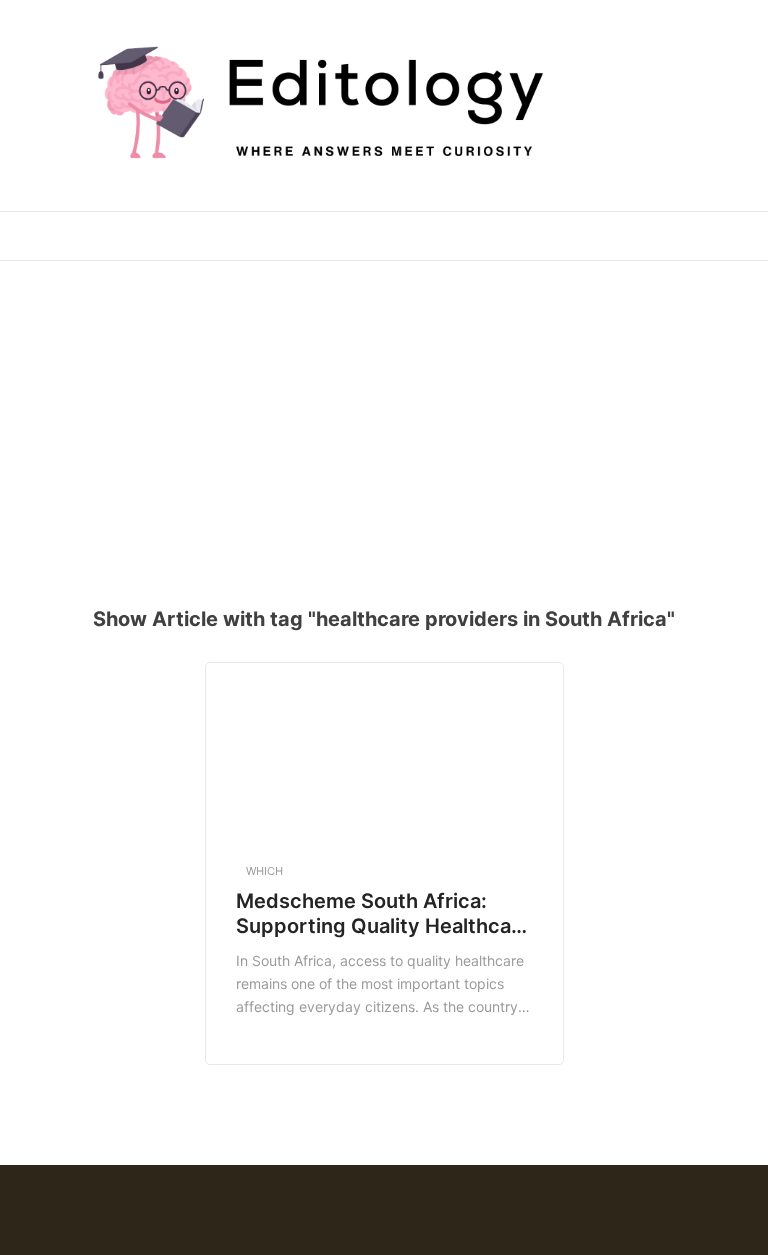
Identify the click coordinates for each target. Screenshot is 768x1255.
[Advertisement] (391, 421)
